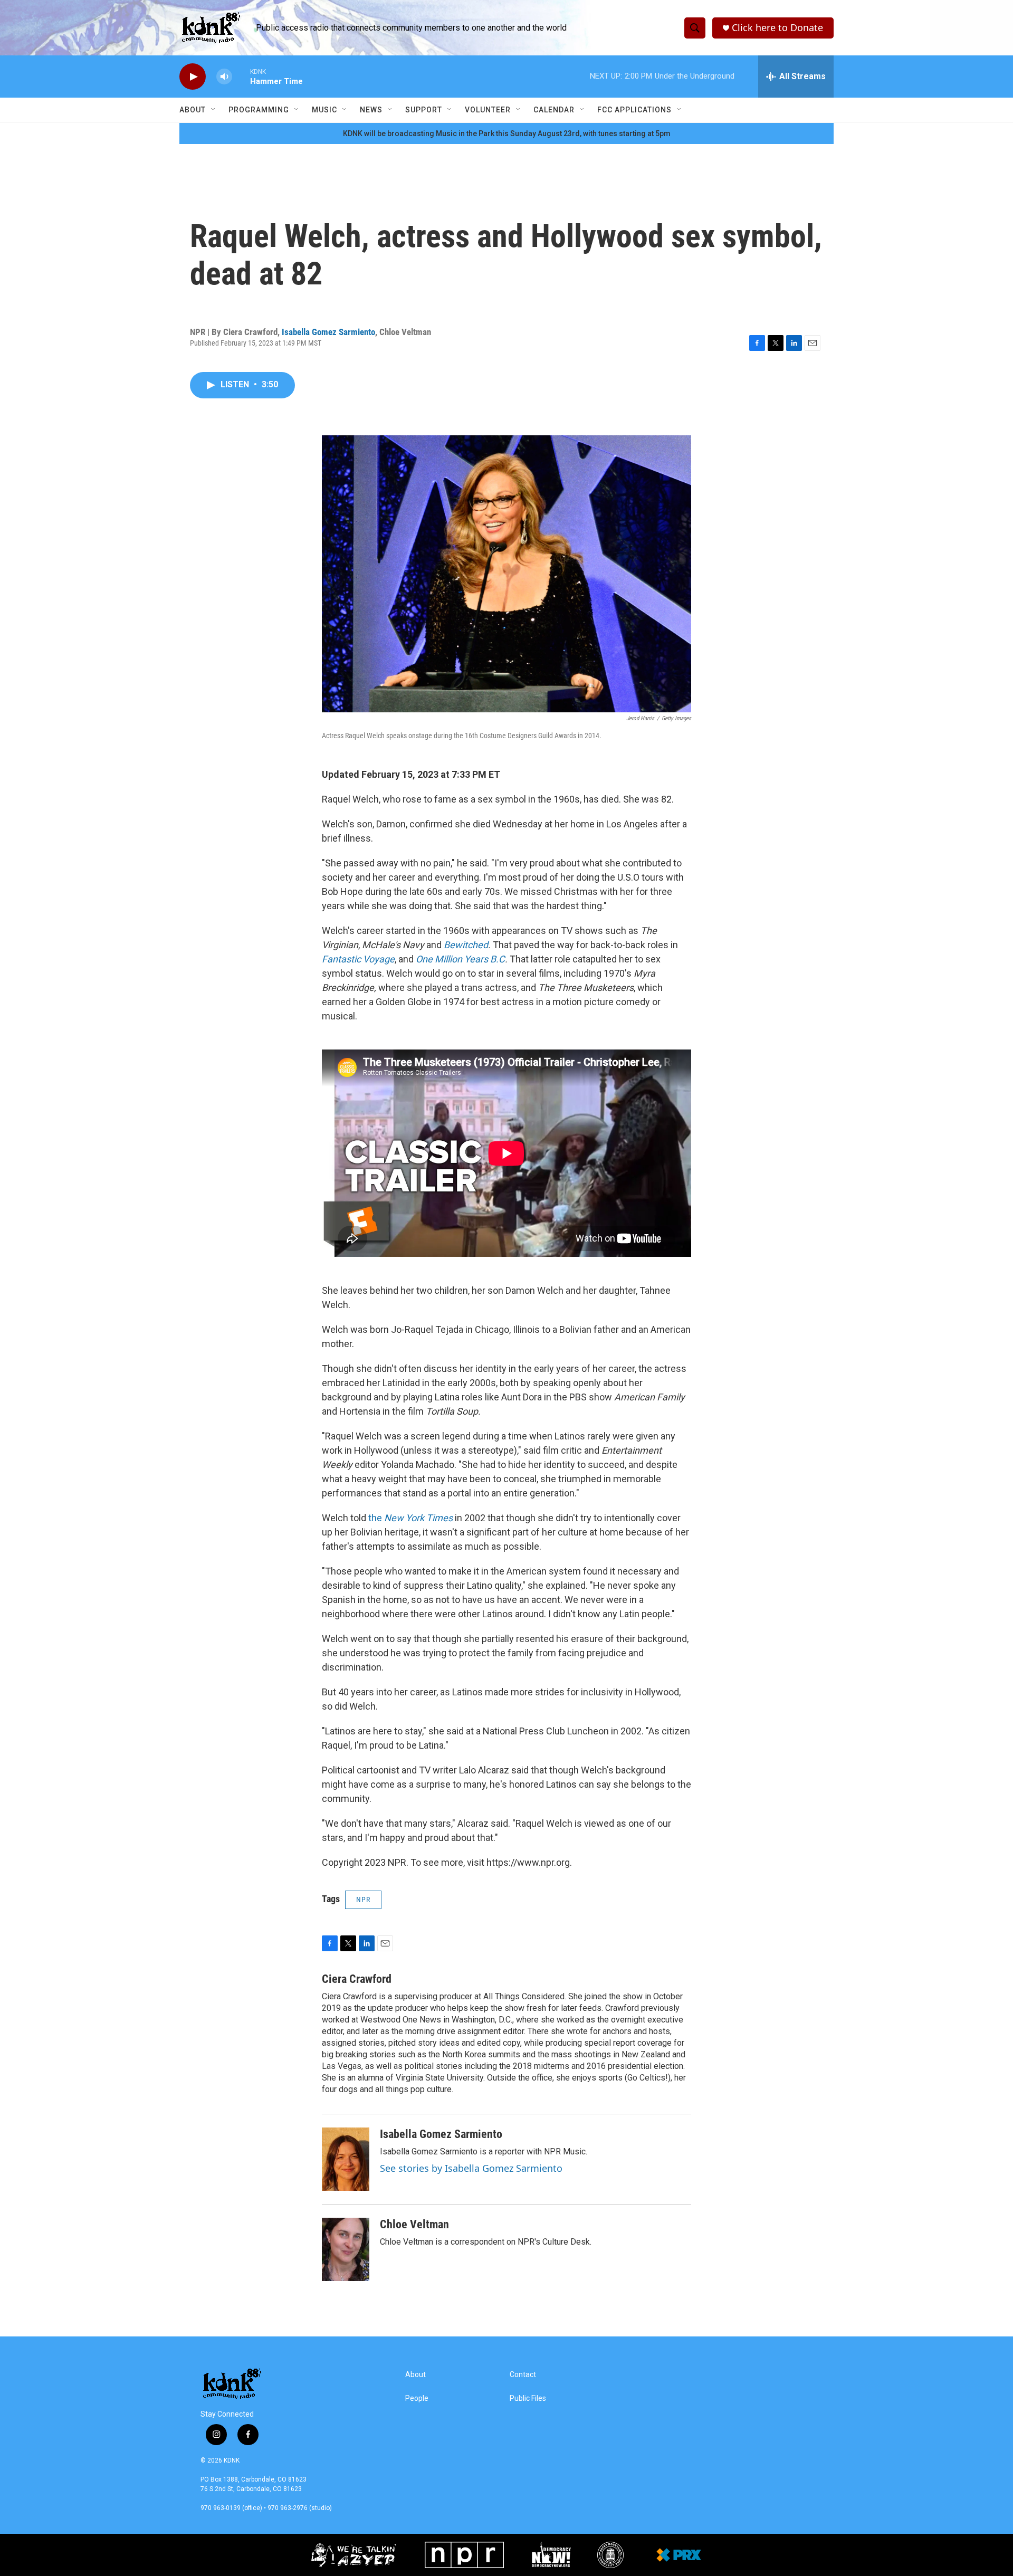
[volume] (224, 77)
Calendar (554, 110)
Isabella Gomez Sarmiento (328, 332)
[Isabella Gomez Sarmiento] (346, 2159)
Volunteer (488, 110)
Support (424, 110)
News (371, 110)
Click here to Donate (777, 28)
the (410, 1518)
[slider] (241, 76)
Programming (259, 110)
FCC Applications (634, 110)
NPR (363, 1900)
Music (324, 110)
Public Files (528, 2398)
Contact (523, 2375)
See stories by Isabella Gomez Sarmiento (471, 2168)
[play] (193, 77)
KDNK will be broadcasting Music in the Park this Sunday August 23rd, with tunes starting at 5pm (507, 133)
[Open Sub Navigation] (214, 110)
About (193, 110)
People (417, 2398)
